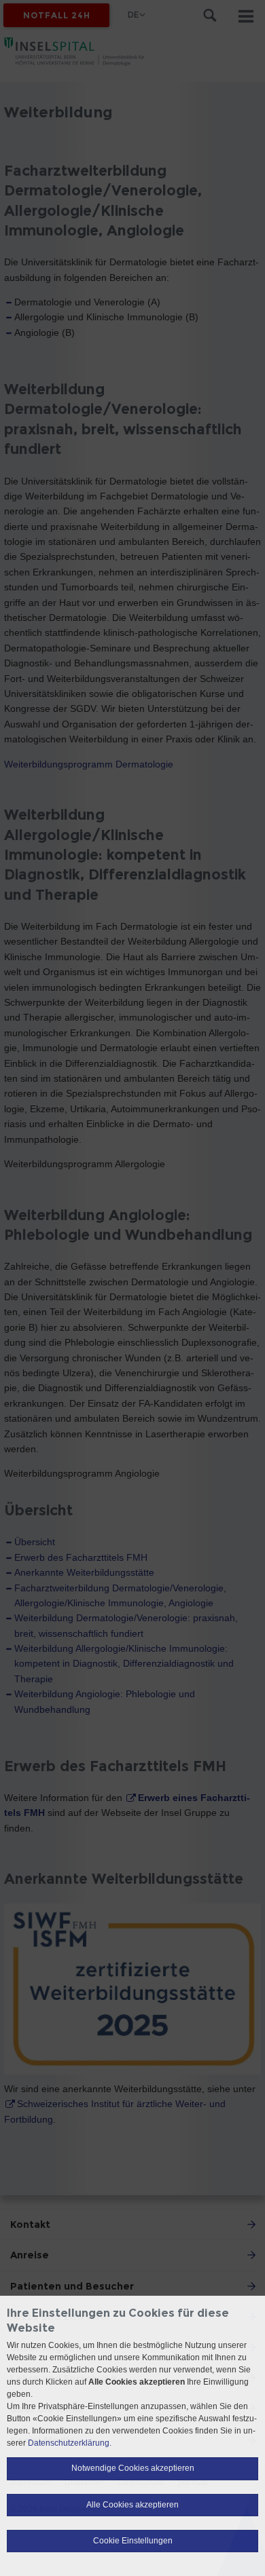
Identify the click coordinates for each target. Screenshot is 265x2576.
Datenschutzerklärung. (70, 2443)
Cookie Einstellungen (133, 2541)
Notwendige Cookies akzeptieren (133, 2468)
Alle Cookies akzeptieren (132, 2505)
